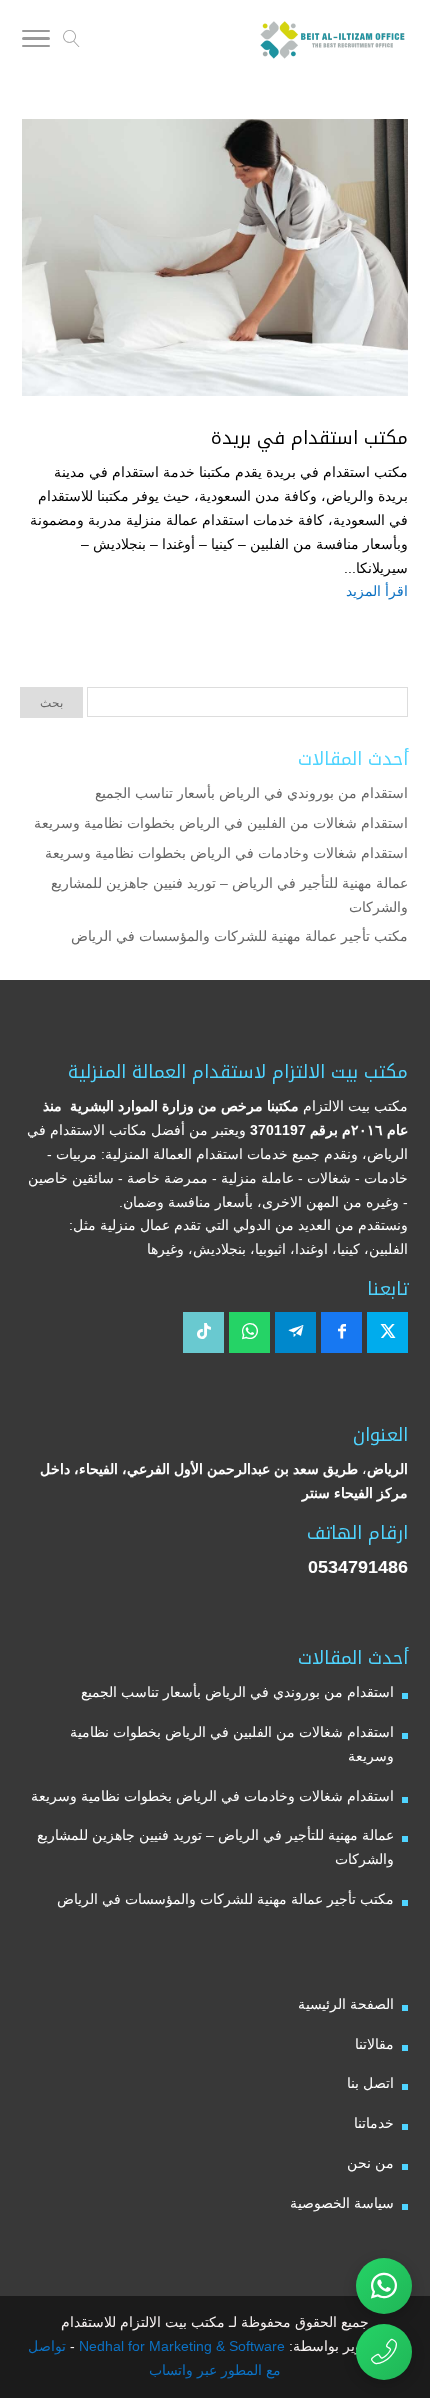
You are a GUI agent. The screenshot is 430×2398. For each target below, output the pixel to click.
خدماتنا (374, 2123)
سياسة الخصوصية (342, 2203)
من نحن (370, 2163)
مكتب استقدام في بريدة (309, 438)
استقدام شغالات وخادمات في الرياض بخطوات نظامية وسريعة (226, 853)
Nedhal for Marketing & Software (180, 2346)
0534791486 (358, 1567)
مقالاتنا (374, 2044)
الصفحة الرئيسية (346, 2004)
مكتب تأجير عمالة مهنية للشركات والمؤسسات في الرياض (239, 936)
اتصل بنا (370, 2083)
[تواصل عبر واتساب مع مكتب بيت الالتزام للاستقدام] (384, 2286)
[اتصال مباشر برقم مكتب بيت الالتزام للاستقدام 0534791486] (384, 2352)
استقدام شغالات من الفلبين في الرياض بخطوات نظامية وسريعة (221, 823)
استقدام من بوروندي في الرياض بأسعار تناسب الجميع (251, 793)
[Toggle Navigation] (36, 42)
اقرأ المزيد (377, 591)
